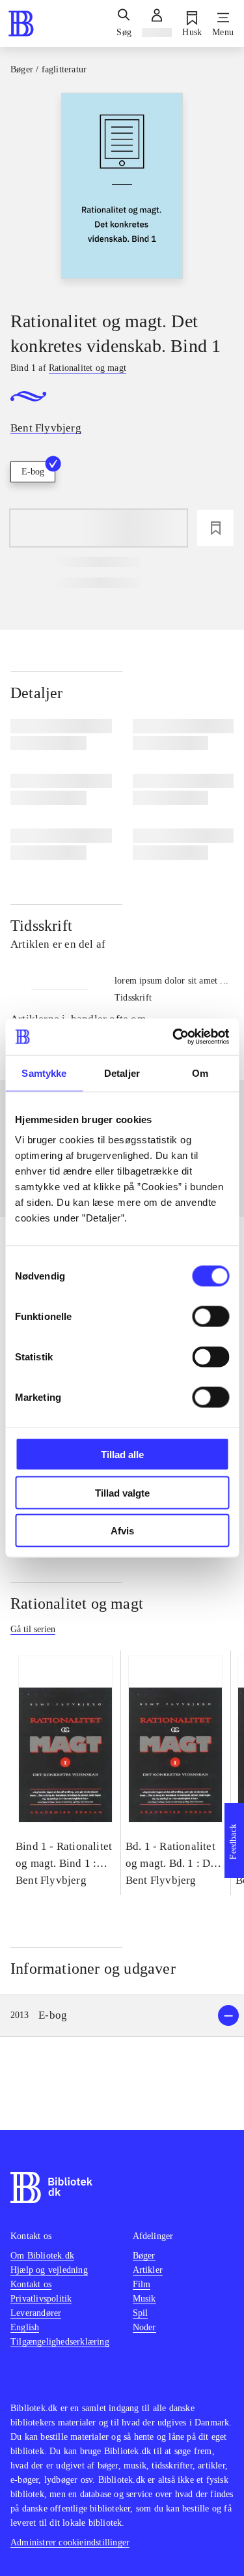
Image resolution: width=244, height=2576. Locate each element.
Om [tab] (200, 1073)
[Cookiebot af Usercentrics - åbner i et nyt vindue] (174, 1037)
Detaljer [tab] (122, 1073)
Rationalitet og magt (77, 1603)
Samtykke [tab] (44, 1073)
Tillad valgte (122, 1492)
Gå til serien (33, 1629)
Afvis (122, 1531)
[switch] (210, 1317)
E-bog (33, 472)
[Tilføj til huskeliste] (215, 528)
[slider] (122, 190)
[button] (122, 2016)
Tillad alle (122, 1455)
